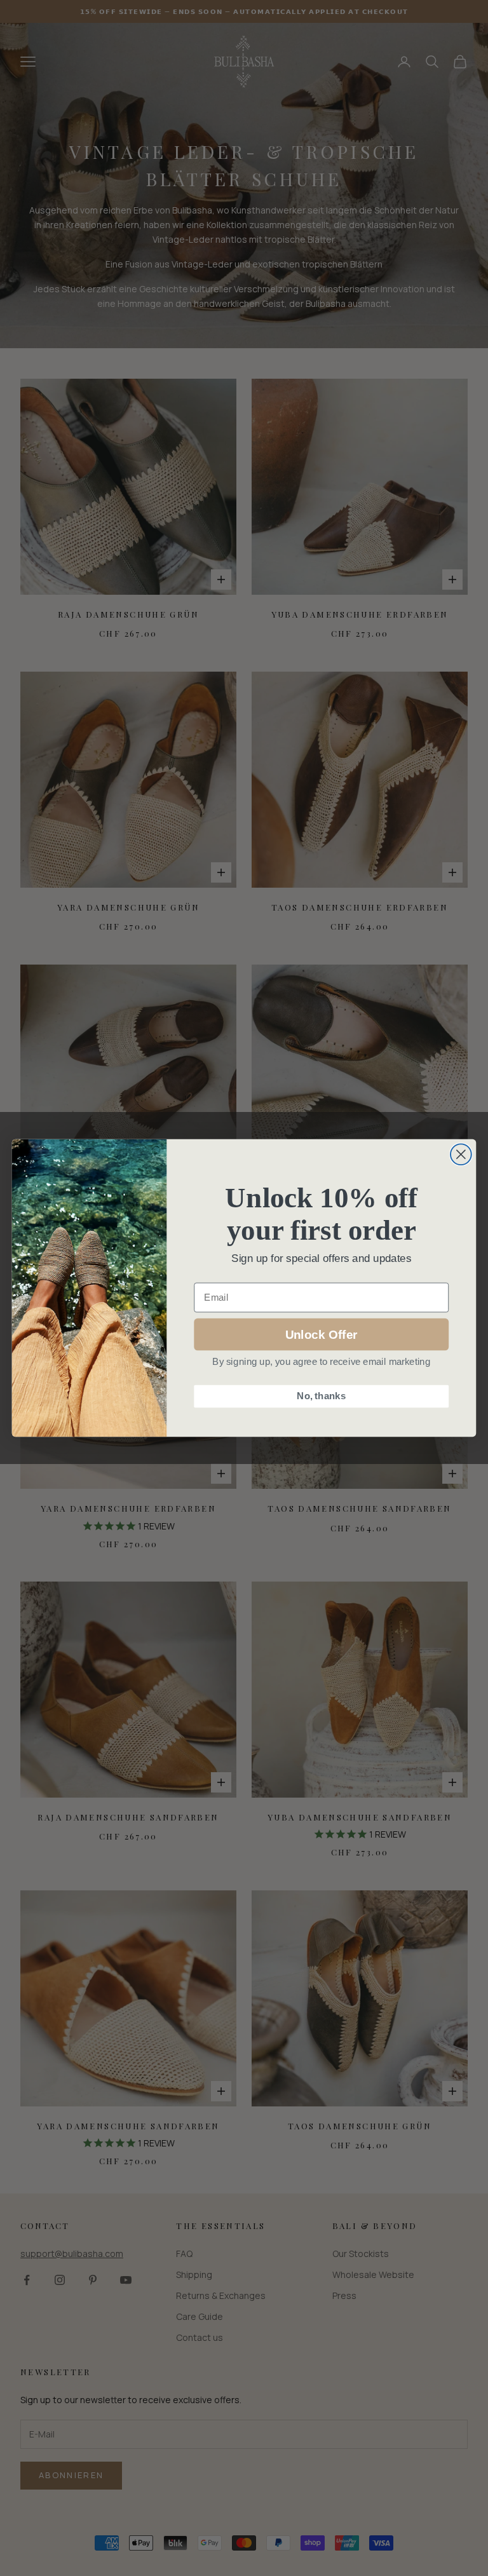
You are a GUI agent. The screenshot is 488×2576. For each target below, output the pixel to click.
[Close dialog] (461, 1154)
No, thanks (321, 1396)
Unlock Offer (321, 1334)
